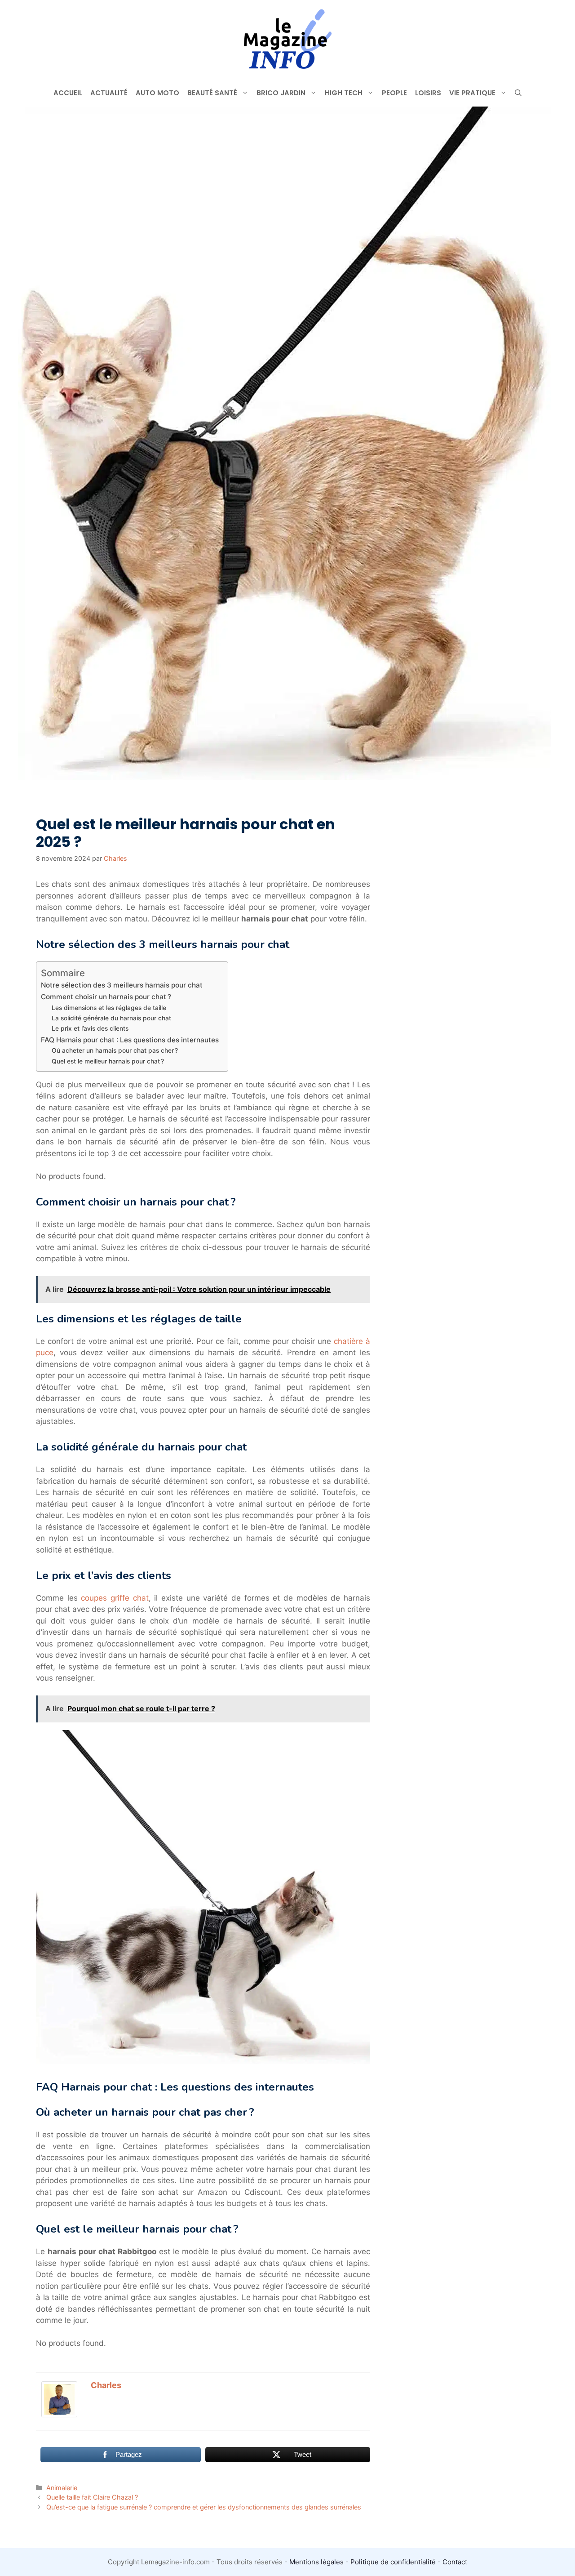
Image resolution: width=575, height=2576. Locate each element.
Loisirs (428, 93)
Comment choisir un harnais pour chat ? (106, 997)
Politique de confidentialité (393, 2562)
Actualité (109, 93)
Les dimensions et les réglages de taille (109, 1008)
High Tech (344, 93)
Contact (455, 2562)
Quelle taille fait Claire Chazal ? (92, 2497)
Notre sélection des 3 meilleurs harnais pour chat (122, 985)
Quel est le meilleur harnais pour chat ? (108, 1061)
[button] (518, 93)
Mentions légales (316, 2562)
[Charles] (59, 2415)
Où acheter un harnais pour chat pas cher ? (115, 1050)
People (394, 93)
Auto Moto (157, 93)
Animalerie (62, 2488)
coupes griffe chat (115, 1598)
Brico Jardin (281, 93)
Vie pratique (472, 93)
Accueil (68, 93)
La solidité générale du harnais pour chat (111, 1018)
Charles (106, 2385)
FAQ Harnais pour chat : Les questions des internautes (130, 1040)
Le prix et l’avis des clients (90, 1028)
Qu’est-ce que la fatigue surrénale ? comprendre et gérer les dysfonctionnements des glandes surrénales (204, 2507)
